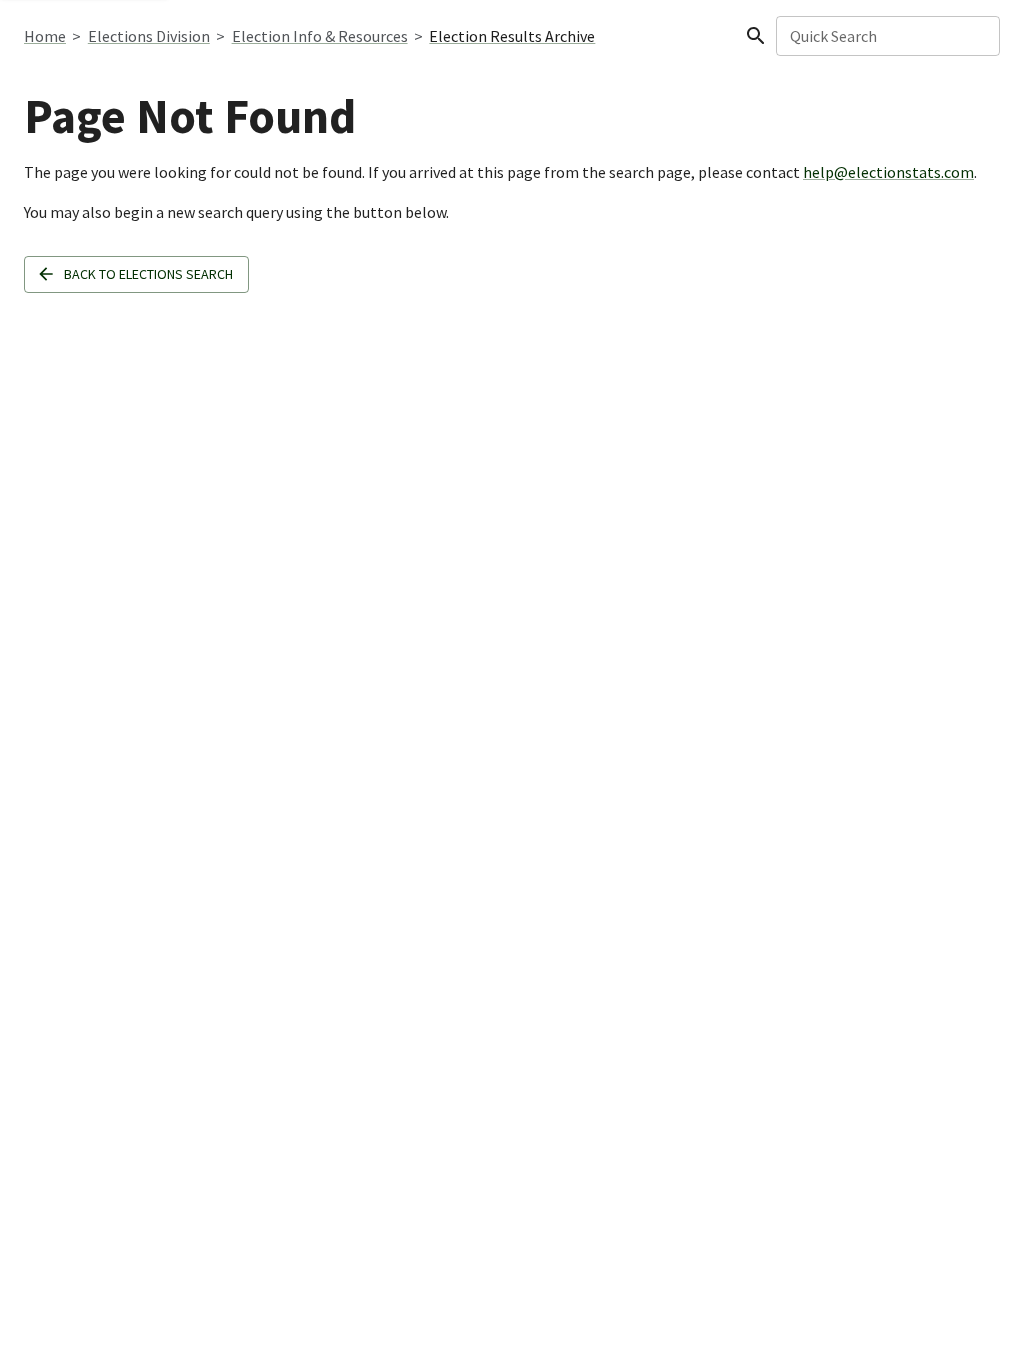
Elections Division (149, 36)
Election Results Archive (512, 36)
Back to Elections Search (148, 274)
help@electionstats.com (888, 172)
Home (45, 36)
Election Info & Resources (320, 36)
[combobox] (886, 36)
